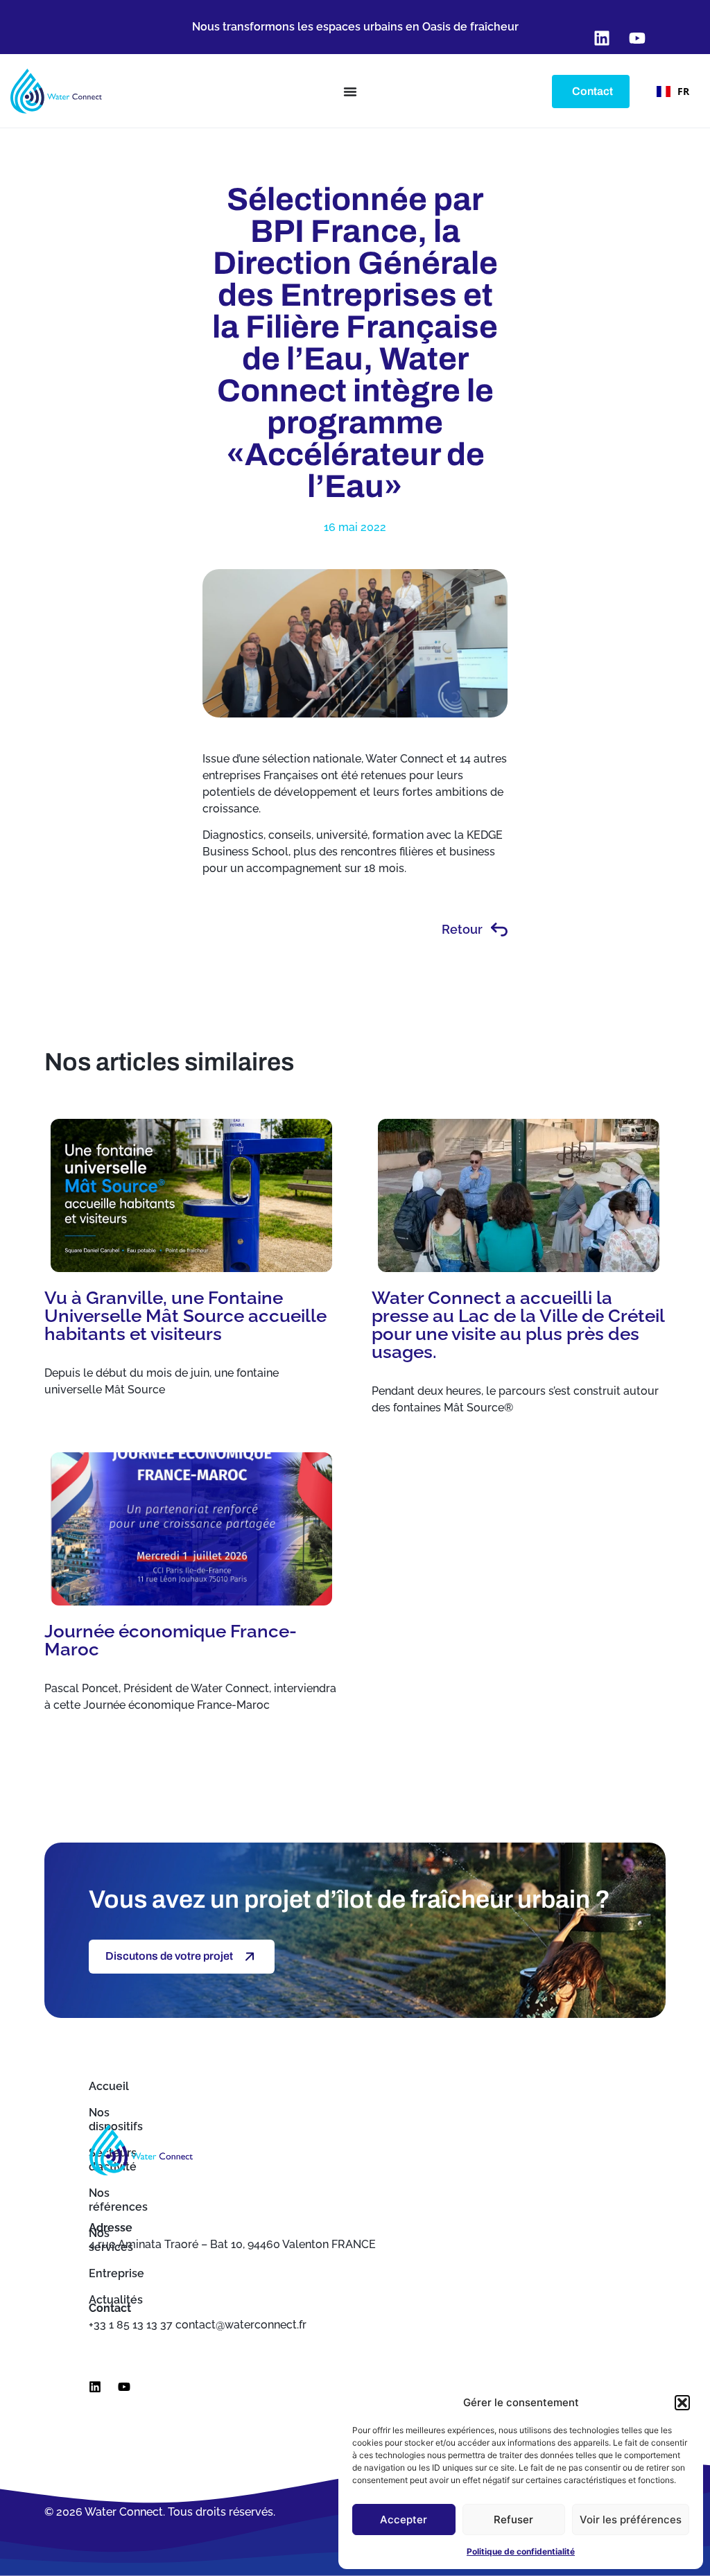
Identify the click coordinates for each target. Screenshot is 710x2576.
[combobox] (673, 92)
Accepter (404, 2520)
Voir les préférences (631, 2520)
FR (683, 91)
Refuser (513, 2520)
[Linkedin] (95, 2387)
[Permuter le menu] (350, 92)
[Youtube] (124, 2387)
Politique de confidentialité (521, 2551)
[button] (682, 2403)
